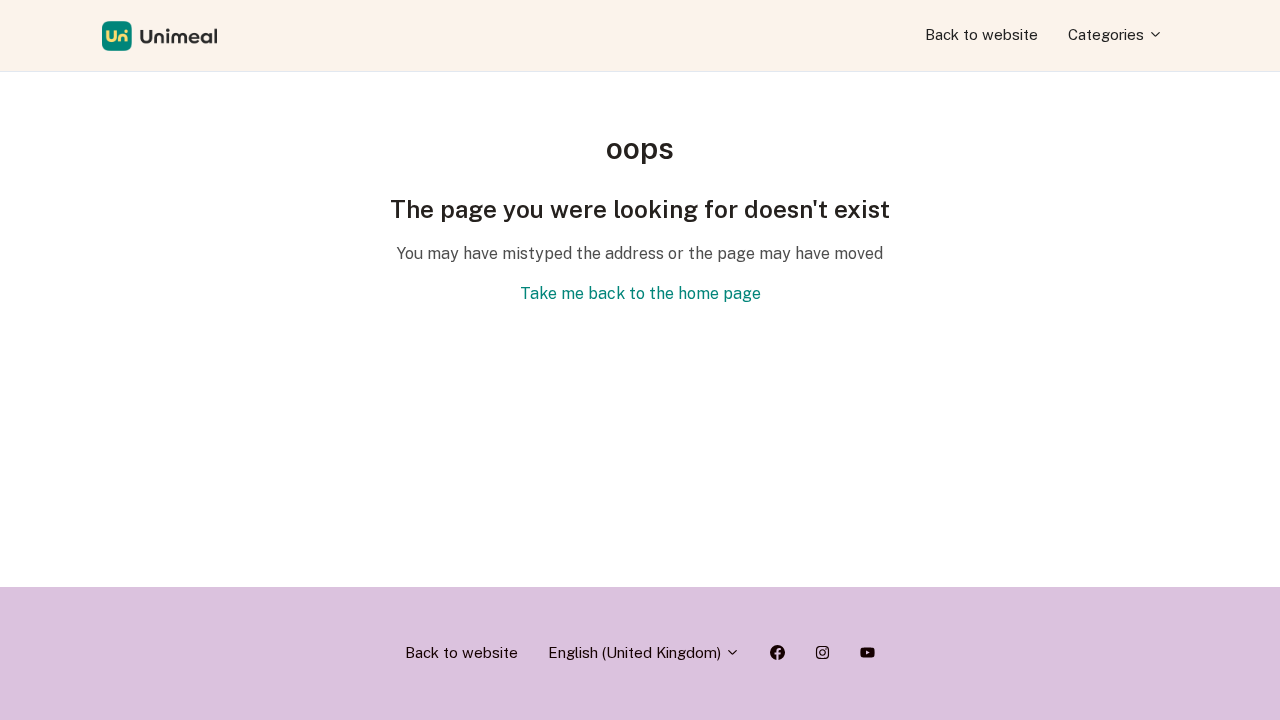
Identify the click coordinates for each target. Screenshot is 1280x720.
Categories (1108, 34)
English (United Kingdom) (636, 652)
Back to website (981, 34)
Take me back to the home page (640, 293)
